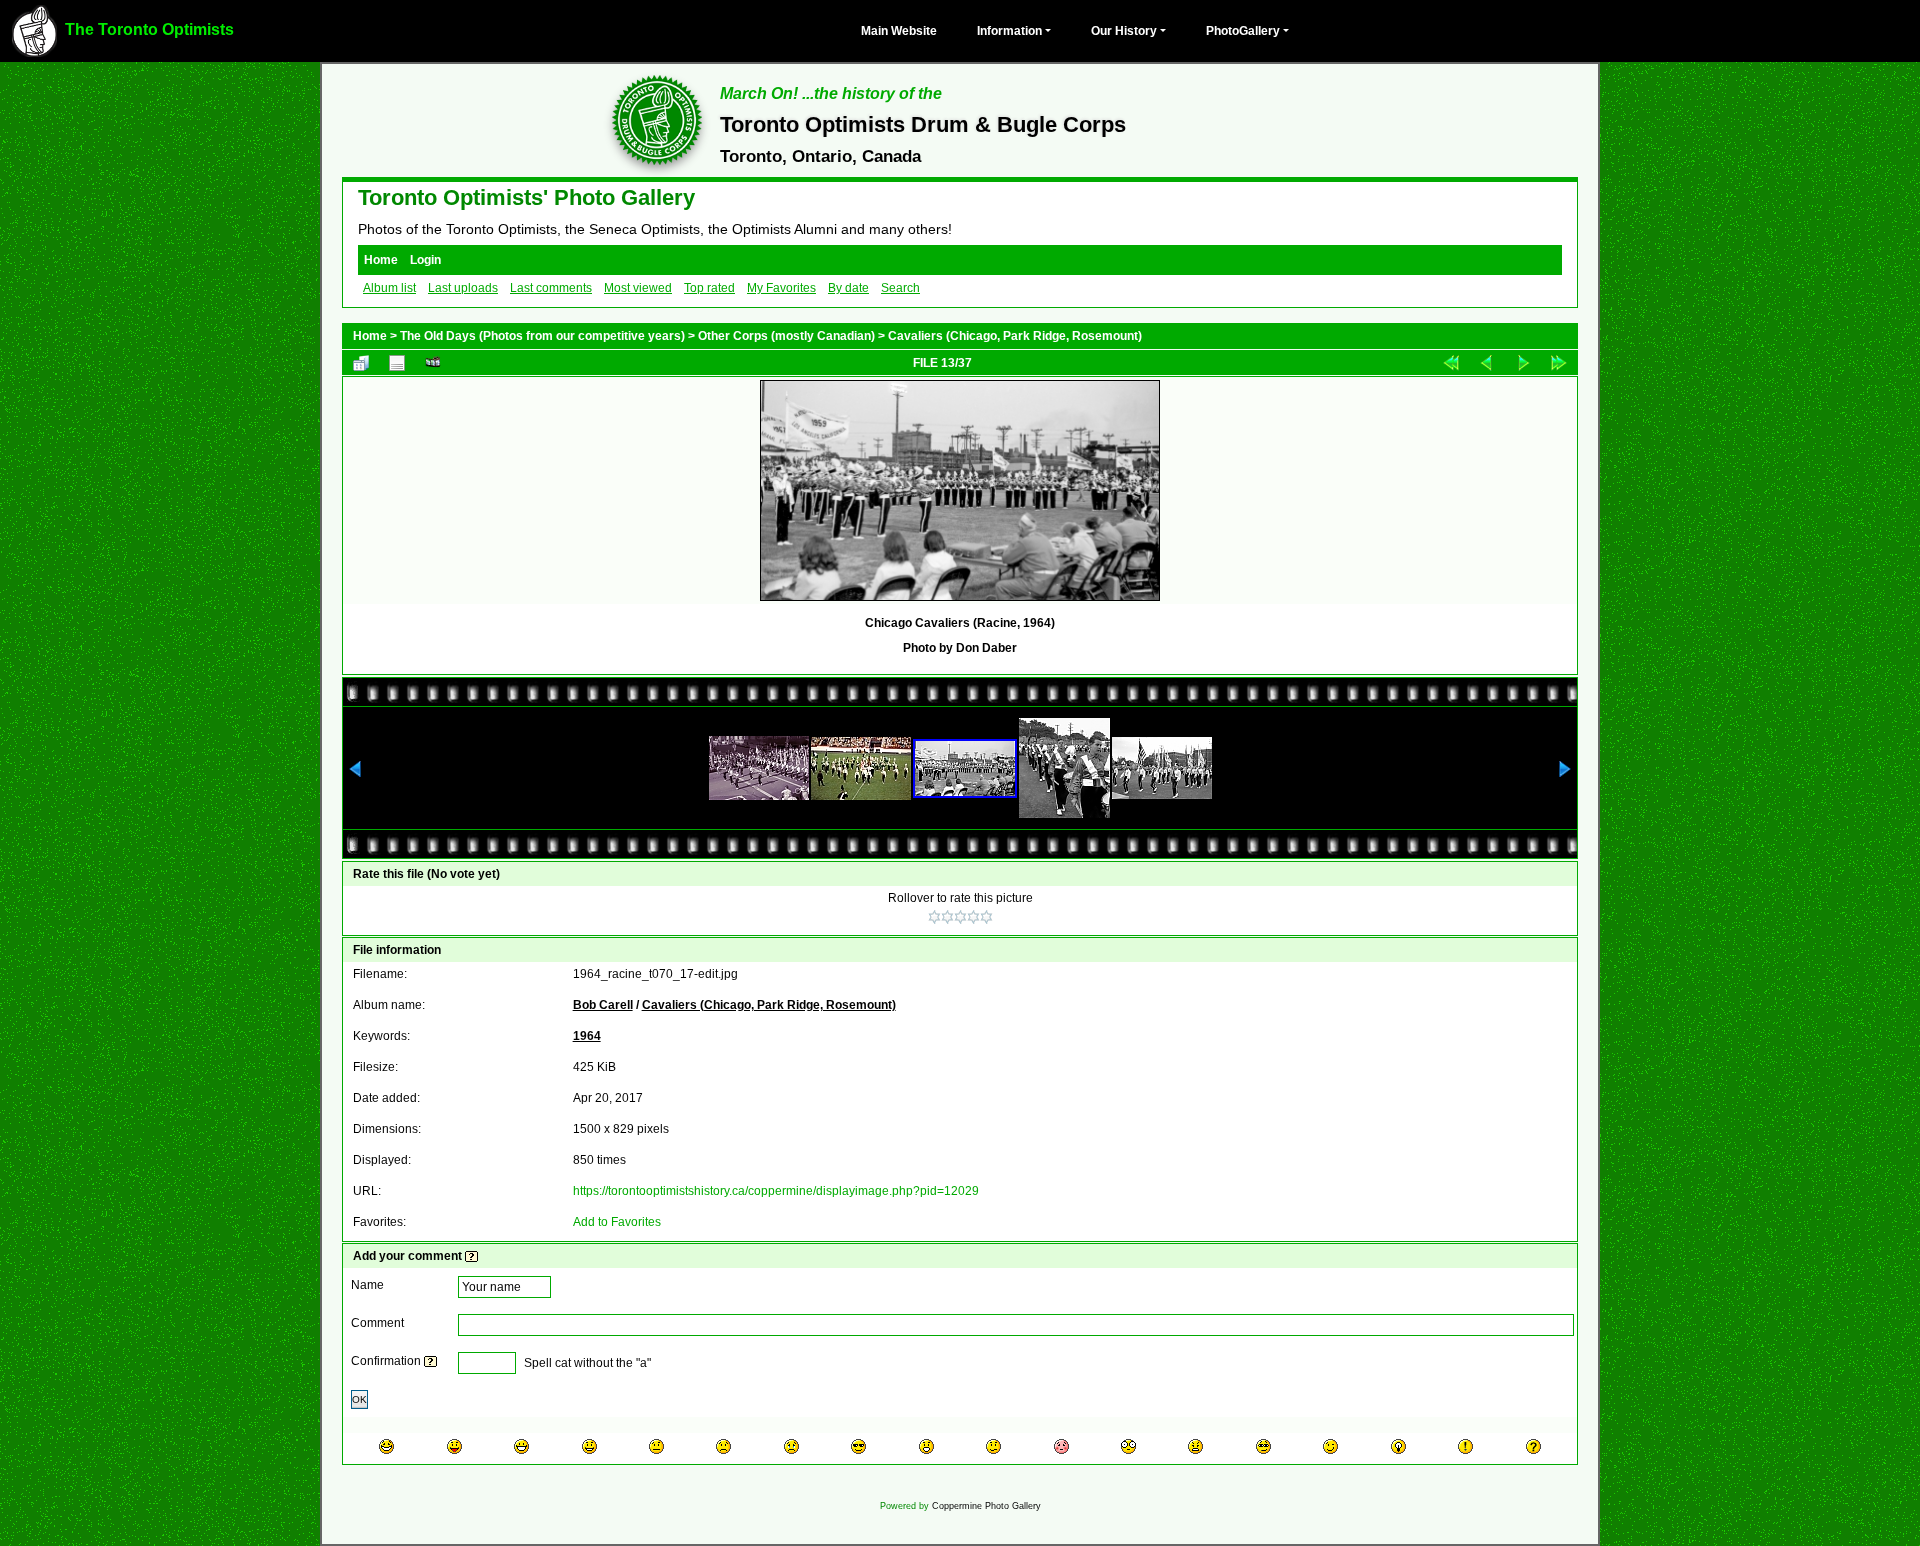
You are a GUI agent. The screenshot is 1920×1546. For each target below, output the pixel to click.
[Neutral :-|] (656, 1446)
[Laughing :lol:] (386, 1446)
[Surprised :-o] (926, 1446)
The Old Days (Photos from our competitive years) (542, 336)
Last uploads (463, 288)
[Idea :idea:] (1398, 1446)
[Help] (471, 1256)
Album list (389, 288)
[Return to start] (1451, 362)
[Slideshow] (433, 362)
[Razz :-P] (454, 1446)
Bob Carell (603, 1005)
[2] (947, 917)
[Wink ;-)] (1330, 1446)
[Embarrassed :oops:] (1061, 1446)
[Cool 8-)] (858, 1446)
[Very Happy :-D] (521, 1446)
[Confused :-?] (993, 1446)
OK (359, 1399)
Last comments (551, 288)
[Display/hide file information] (397, 362)
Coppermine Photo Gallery (986, 1506)
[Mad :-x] (1195, 1446)
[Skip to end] (1559, 362)
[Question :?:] (1533, 1446)
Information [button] (1009, 31)
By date (848, 288)
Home (381, 260)
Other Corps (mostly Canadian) (786, 336)
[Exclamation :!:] (1465, 1446)
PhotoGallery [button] (1243, 31)
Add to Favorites (617, 1222)
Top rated (709, 288)
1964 (587, 1036)
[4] (973, 917)
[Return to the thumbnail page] (361, 362)
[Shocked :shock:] (1128, 1446)
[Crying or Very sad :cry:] (791, 1446)
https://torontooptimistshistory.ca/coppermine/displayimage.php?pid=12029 (776, 1191)
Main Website (899, 31)
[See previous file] (1487, 362)
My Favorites (781, 288)
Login (425, 260)
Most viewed (638, 288)
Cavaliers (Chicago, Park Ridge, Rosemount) (1015, 336)
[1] (934, 917)
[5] (986, 917)
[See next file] (1523, 362)
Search (900, 288)
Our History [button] (1124, 31)
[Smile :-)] (589, 1446)
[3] (960, 917)
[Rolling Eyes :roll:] (1263, 1446)
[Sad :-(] (723, 1446)
